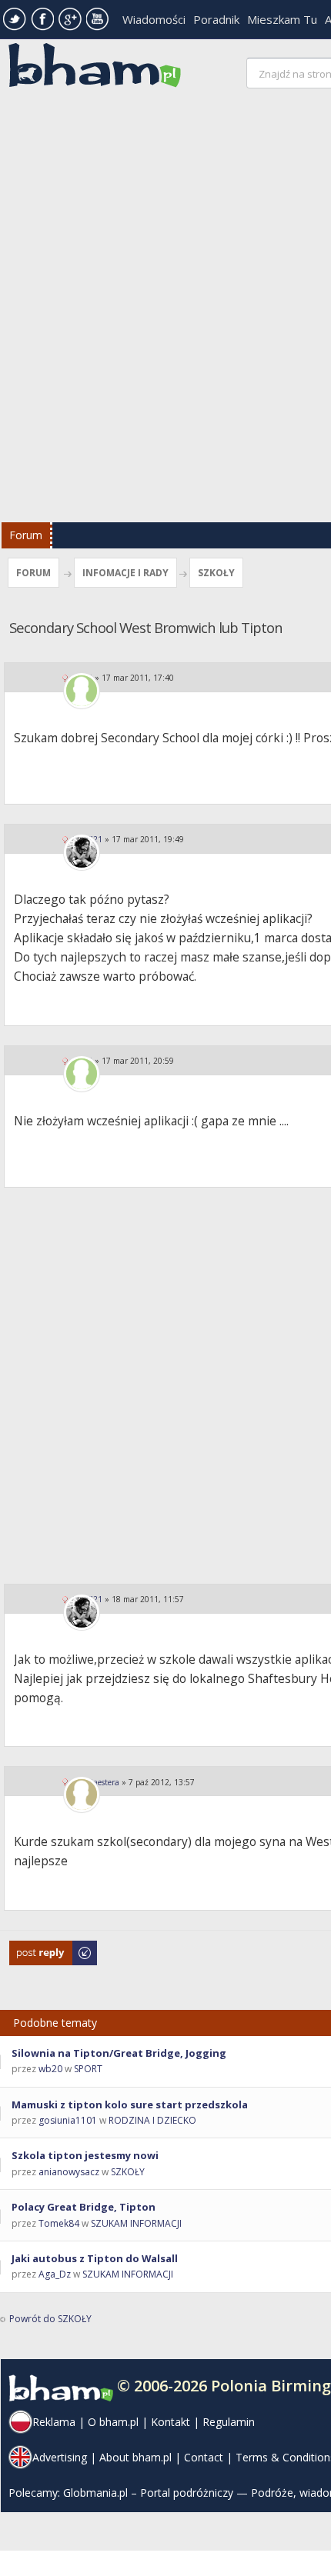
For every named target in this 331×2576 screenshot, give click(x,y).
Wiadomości (154, 19)
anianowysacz (69, 2172)
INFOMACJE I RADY (125, 573)
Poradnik (216, 19)
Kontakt (171, 2422)
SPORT (88, 2069)
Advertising (60, 2457)
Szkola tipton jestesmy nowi (85, 2155)
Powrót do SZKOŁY (50, 2319)
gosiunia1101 (68, 2120)
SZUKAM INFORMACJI (136, 2223)
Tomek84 (59, 2223)
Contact (204, 2457)
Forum (26, 535)
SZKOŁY (216, 573)
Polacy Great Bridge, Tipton (84, 2207)
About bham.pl (135, 2457)
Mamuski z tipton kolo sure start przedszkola (130, 2104)
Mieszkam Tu (282, 19)
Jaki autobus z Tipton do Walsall (95, 2258)
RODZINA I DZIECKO (152, 2120)
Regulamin (229, 2422)
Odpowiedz (35, 1948)
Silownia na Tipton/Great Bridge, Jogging (119, 2053)
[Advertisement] (165, 309)
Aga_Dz (55, 2274)
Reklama (54, 2422)
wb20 (50, 2069)
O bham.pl (113, 2422)
